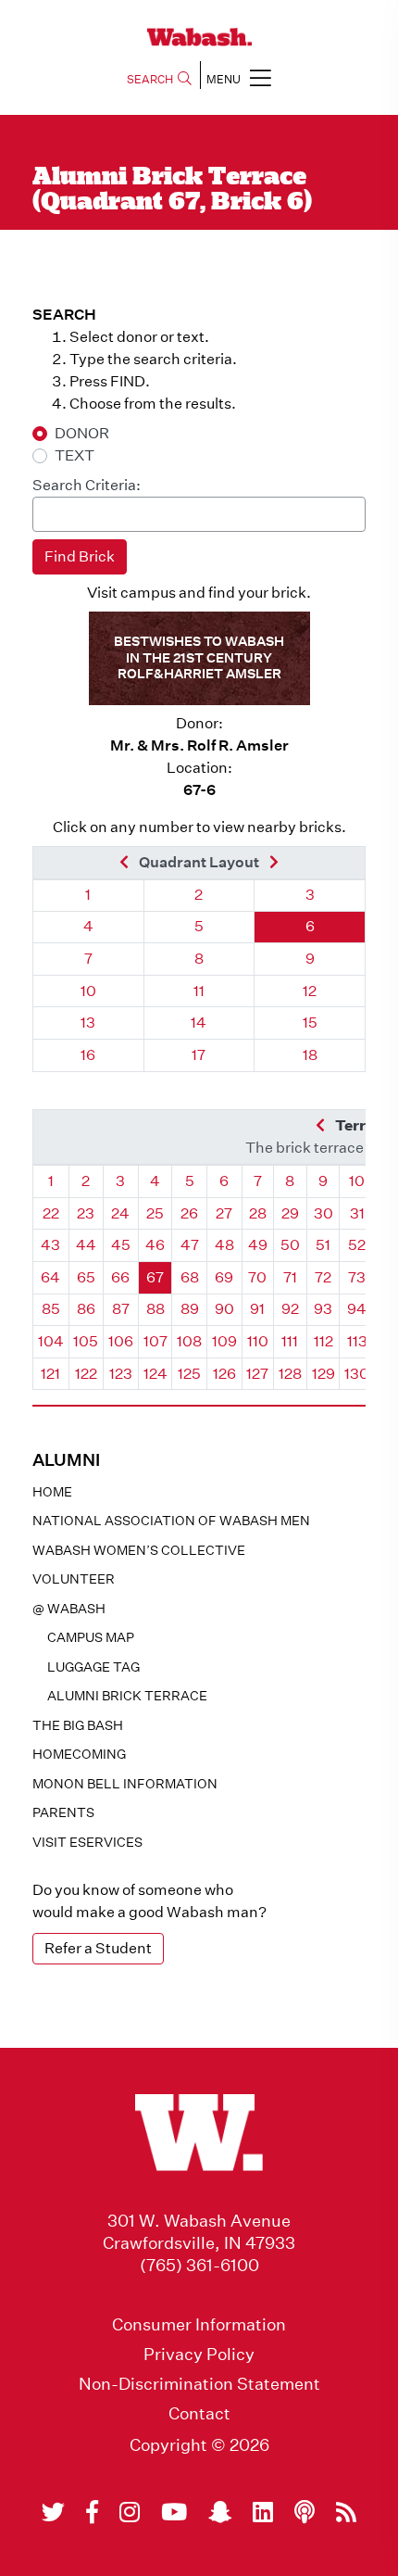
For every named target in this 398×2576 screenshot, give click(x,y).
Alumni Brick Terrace (127, 1696)
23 (86, 1213)
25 (155, 1213)
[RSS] (346, 2512)
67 (155, 1277)
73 (357, 1277)
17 (199, 1055)
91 (257, 1309)
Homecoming (79, 1754)
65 (86, 1277)
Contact (199, 2414)
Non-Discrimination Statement (199, 2384)
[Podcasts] (305, 2512)
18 (310, 1055)
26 (189, 1213)
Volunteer (74, 1579)
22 (51, 1213)
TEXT (75, 455)
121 (50, 1374)
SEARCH (150, 79)
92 (290, 1309)
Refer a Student (98, 1948)
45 (121, 1245)
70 (257, 1277)
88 (155, 1309)
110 (258, 1341)
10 (88, 991)
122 (86, 1374)
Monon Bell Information (125, 1784)
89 (190, 1309)
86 (86, 1309)
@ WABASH (69, 1609)
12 (310, 991)
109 (224, 1341)
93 (323, 1309)
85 (51, 1309)
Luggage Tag (93, 1667)
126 (224, 1374)
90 (224, 1309)
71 (290, 1277)
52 (357, 1245)
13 (88, 1023)
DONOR (82, 433)
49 (258, 1245)
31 (357, 1213)
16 (88, 1055)
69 (224, 1277)
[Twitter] (53, 2512)
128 (290, 1374)
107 (155, 1341)
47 (190, 1245)
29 (290, 1213)
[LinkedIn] (263, 2512)
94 (357, 1309)
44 (86, 1245)
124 (155, 1374)
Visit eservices (87, 1842)
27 (224, 1213)
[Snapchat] (220, 2512)
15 (310, 1023)
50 (290, 1245)
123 (121, 1374)
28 (258, 1213)
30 (323, 1213)
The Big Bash (78, 1725)
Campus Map (91, 1637)
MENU (224, 79)
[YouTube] (174, 2512)
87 (121, 1309)
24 (120, 1213)
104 (51, 1341)
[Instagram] (130, 2512)
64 (50, 1277)
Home (52, 1492)
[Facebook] (92, 2512)
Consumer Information (199, 2325)
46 (155, 1245)
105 (86, 1341)
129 (323, 1374)
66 (120, 1277)
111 (290, 1341)
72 (323, 1277)
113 (357, 1341)
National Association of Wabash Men (171, 1521)
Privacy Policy (199, 2355)
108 (189, 1341)
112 (323, 1341)
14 (199, 1023)
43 (50, 1245)
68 (190, 1277)
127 (257, 1374)
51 (323, 1245)
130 (357, 1374)
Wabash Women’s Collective (139, 1550)
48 (224, 1245)
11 (199, 991)
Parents (63, 1812)
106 (121, 1341)
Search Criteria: (87, 485)
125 (189, 1374)
